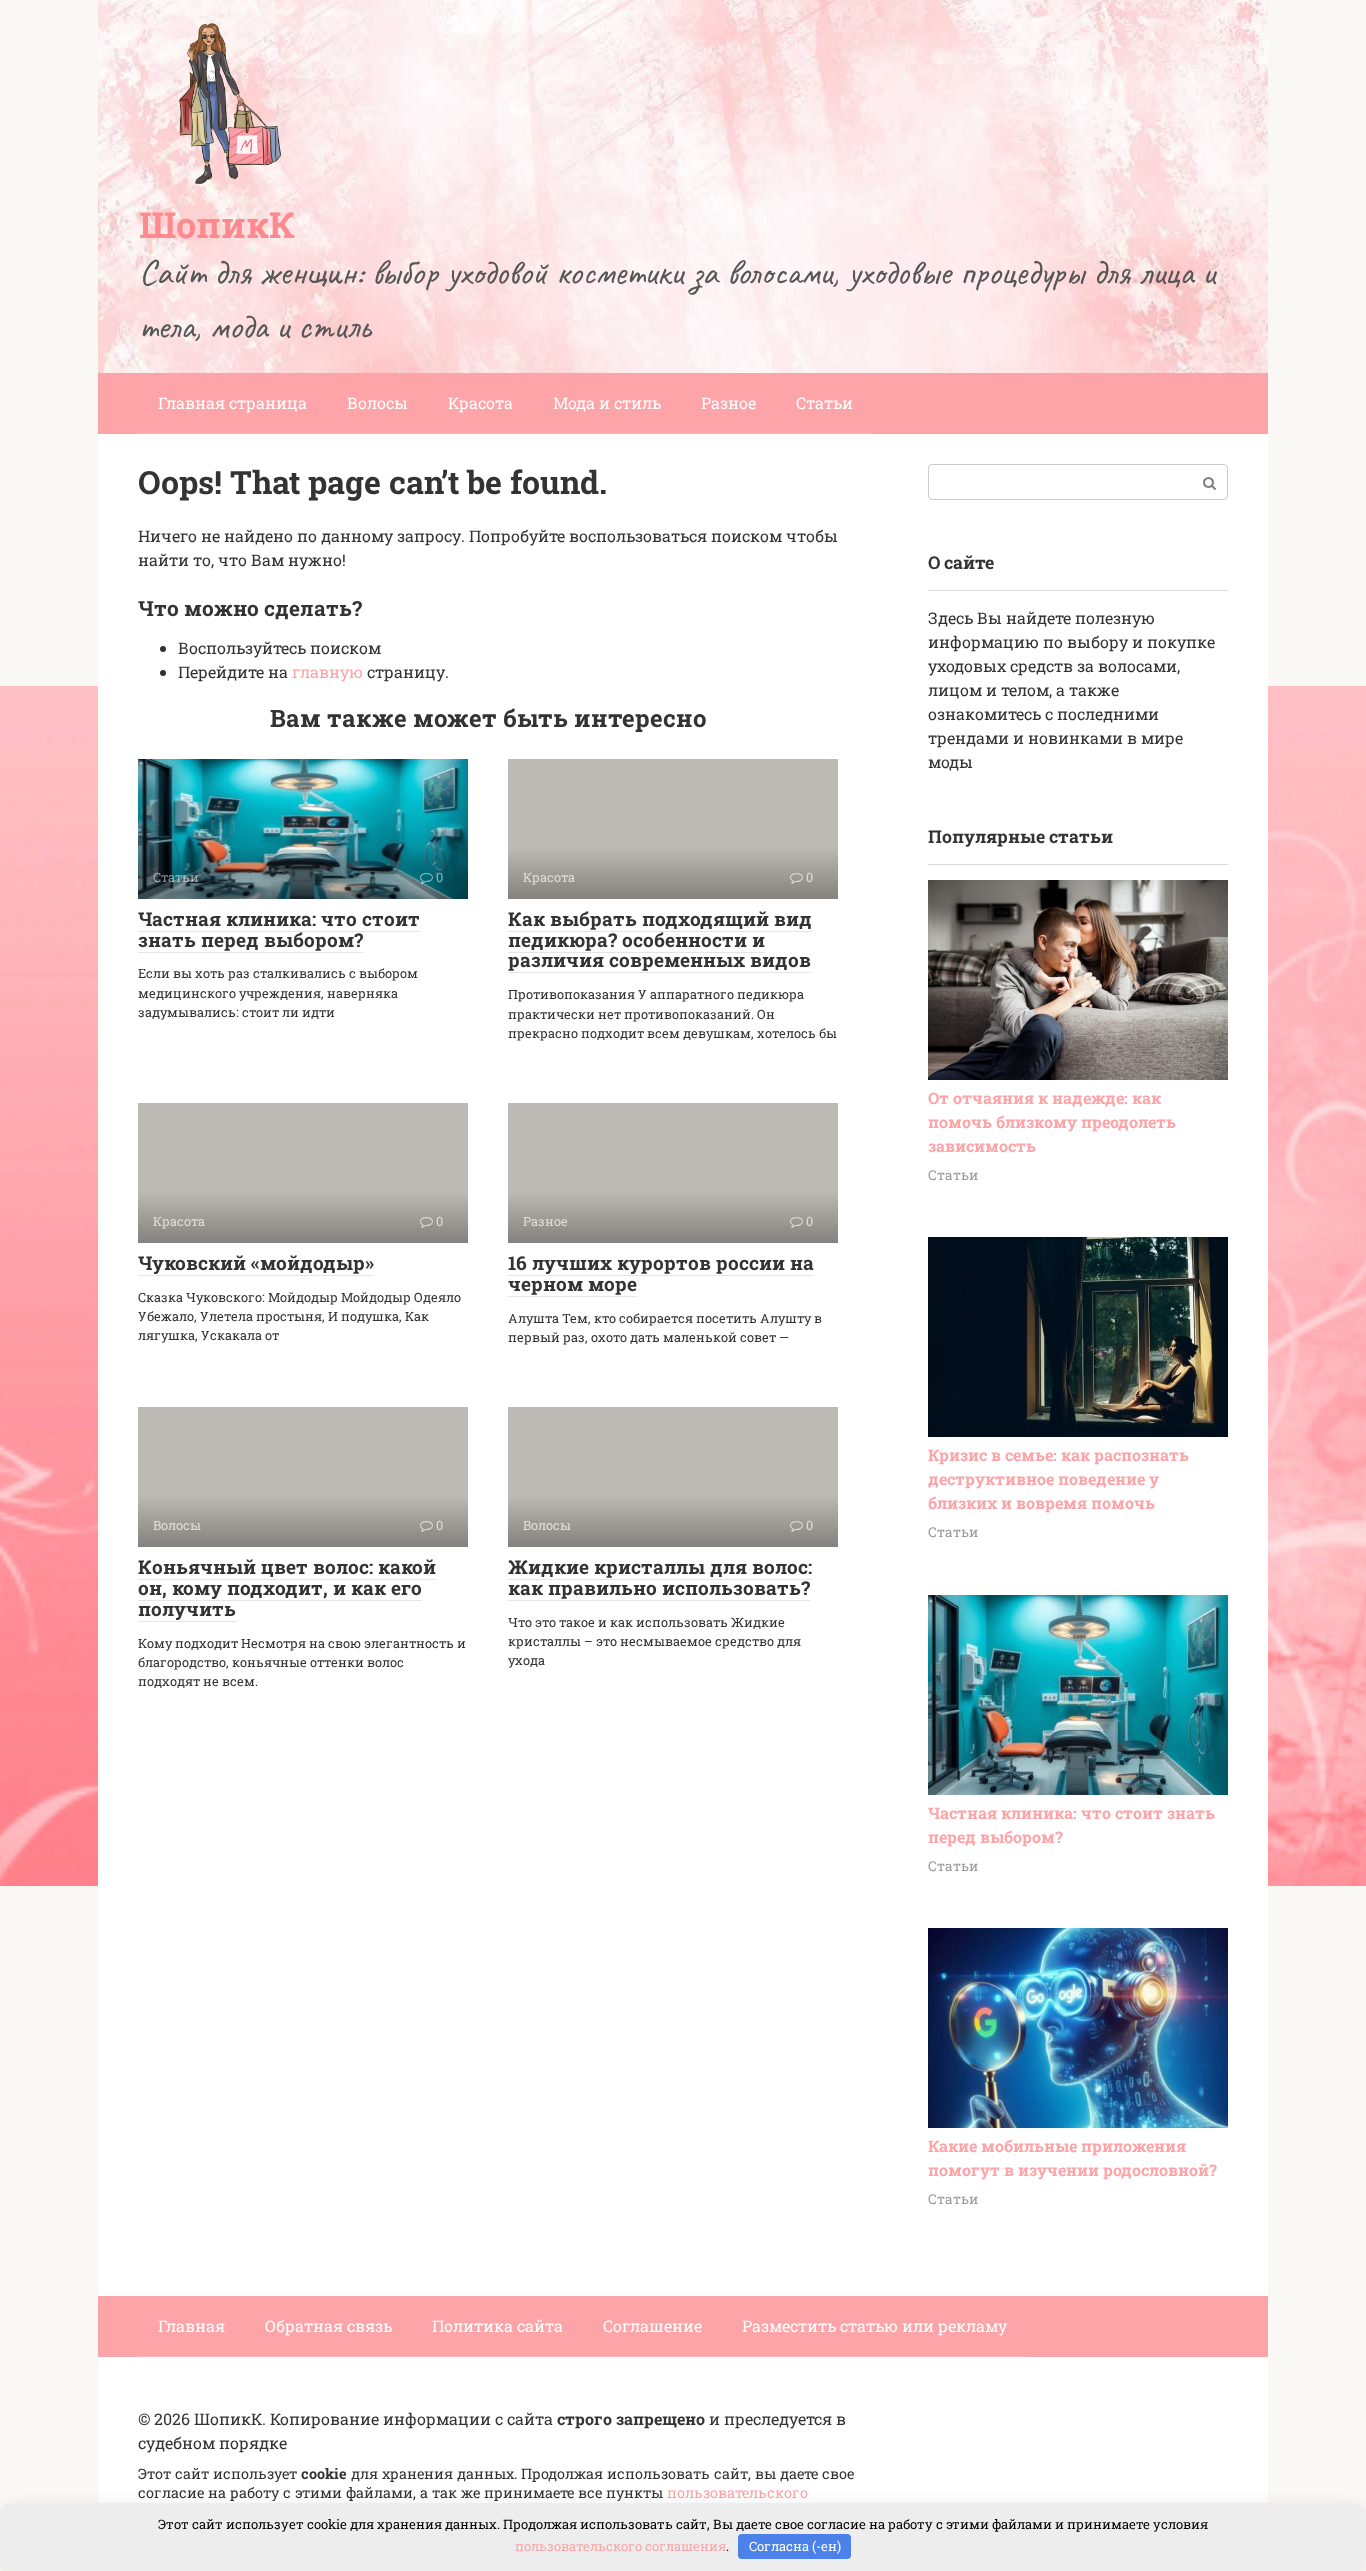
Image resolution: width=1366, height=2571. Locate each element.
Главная (191, 2325)
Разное (728, 402)
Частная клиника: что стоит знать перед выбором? (279, 929)
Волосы (377, 402)
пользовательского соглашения (620, 2546)
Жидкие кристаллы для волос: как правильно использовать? (660, 1577)
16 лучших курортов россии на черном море (661, 1273)
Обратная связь (328, 2325)
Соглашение (652, 2325)
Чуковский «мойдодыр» (256, 1262)
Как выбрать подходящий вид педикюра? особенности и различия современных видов (660, 939)
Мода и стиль (607, 402)
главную (327, 671)
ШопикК (217, 224)
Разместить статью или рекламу (874, 2325)
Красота (480, 402)
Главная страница (232, 402)
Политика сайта (497, 2325)
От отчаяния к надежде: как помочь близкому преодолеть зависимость (1052, 1121)
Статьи (824, 402)
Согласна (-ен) (795, 2546)
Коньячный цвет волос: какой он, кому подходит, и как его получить (287, 1587)
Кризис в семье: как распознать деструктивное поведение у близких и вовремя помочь (1058, 1478)
